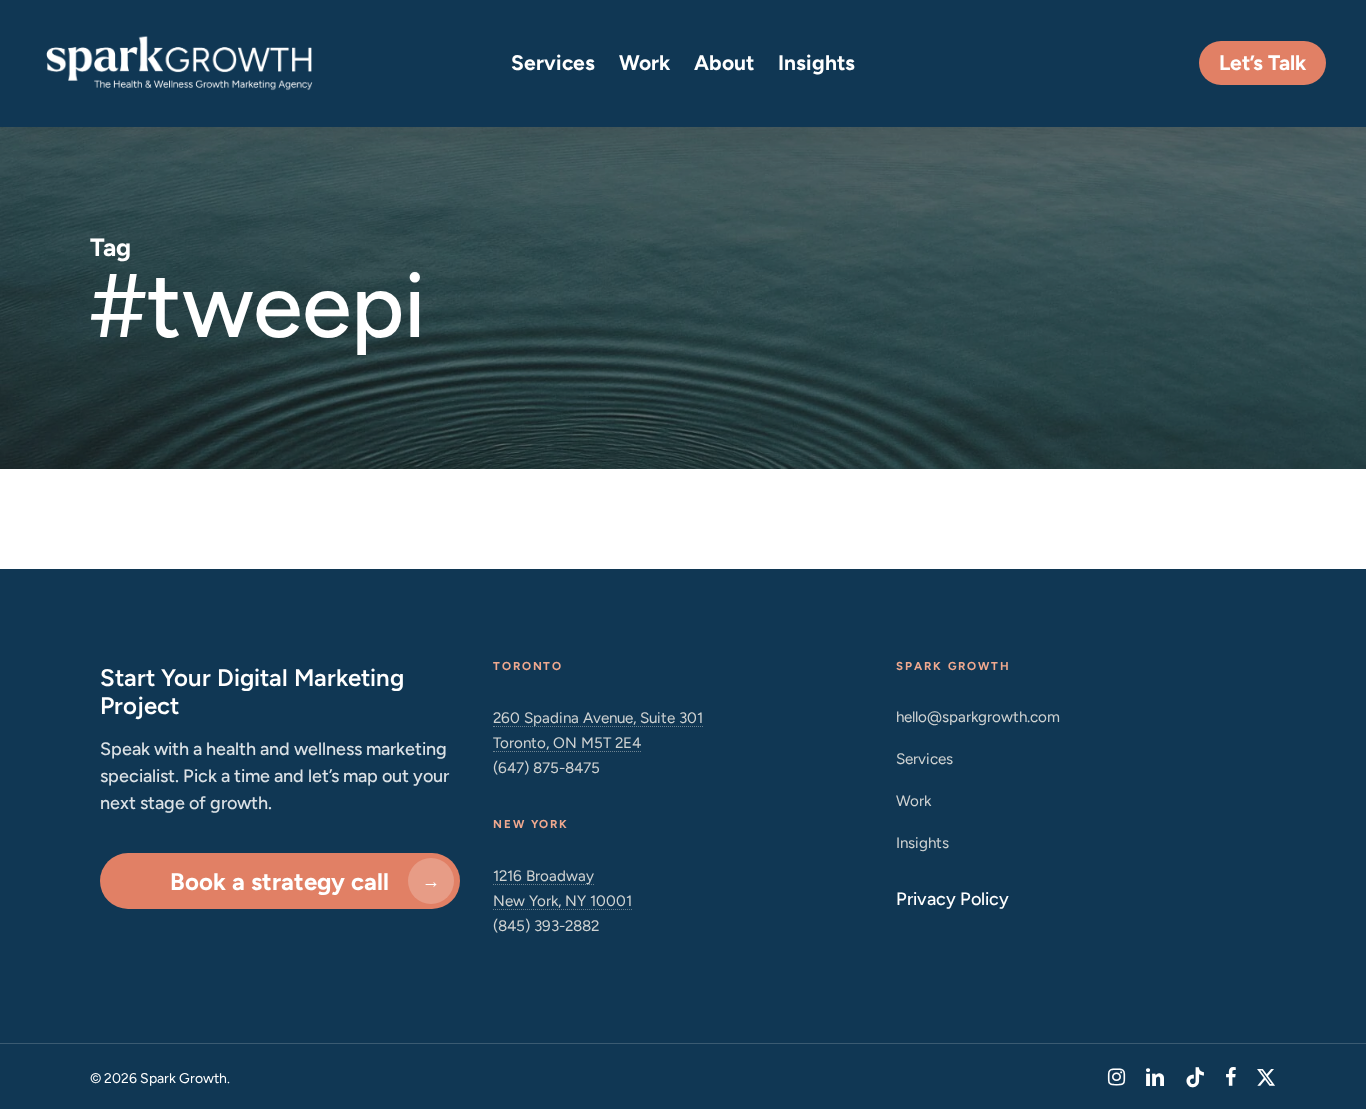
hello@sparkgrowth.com (978, 716)
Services (924, 758)
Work (913, 800)
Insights (922, 842)
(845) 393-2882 (546, 925)
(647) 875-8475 (546, 767)
